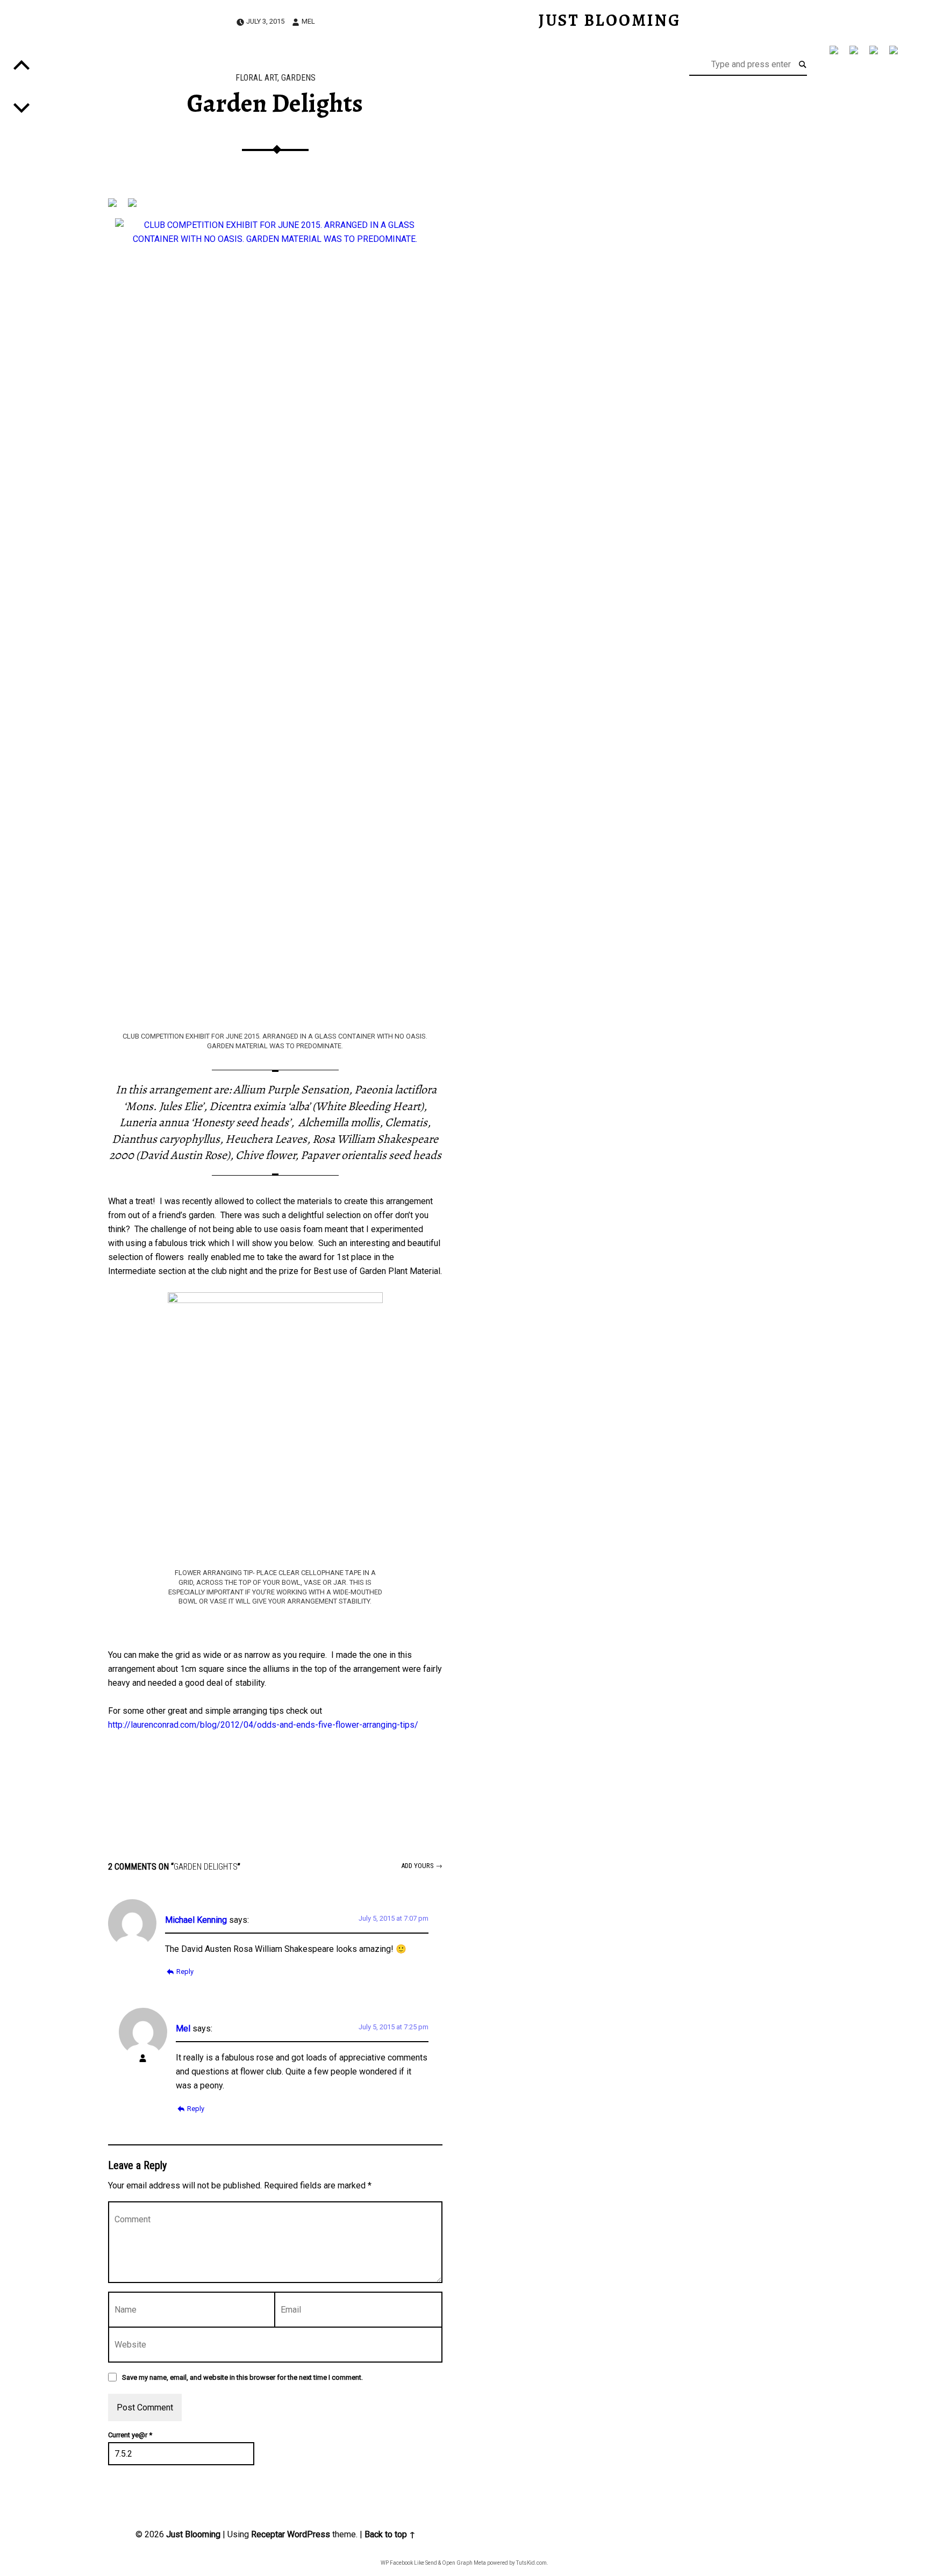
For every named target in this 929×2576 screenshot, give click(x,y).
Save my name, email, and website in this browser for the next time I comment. (242, 2377)
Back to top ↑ (390, 2534)
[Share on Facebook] (830, 54)
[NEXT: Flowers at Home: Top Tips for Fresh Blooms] (22, 65)
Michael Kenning (196, 1920)
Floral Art (256, 78)
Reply (185, 1972)
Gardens (298, 78)
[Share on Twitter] (849, 54)
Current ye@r (130, 2435)
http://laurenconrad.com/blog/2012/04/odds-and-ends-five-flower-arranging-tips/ (263, 1725)
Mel (308, 21)
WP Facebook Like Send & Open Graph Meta (433, 2563)
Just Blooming (193, 2534)
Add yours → (422, 1866)
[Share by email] (889, 54)
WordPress (309, 2534)
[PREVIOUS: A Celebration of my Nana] (22, 108)
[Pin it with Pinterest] (869, 54)
